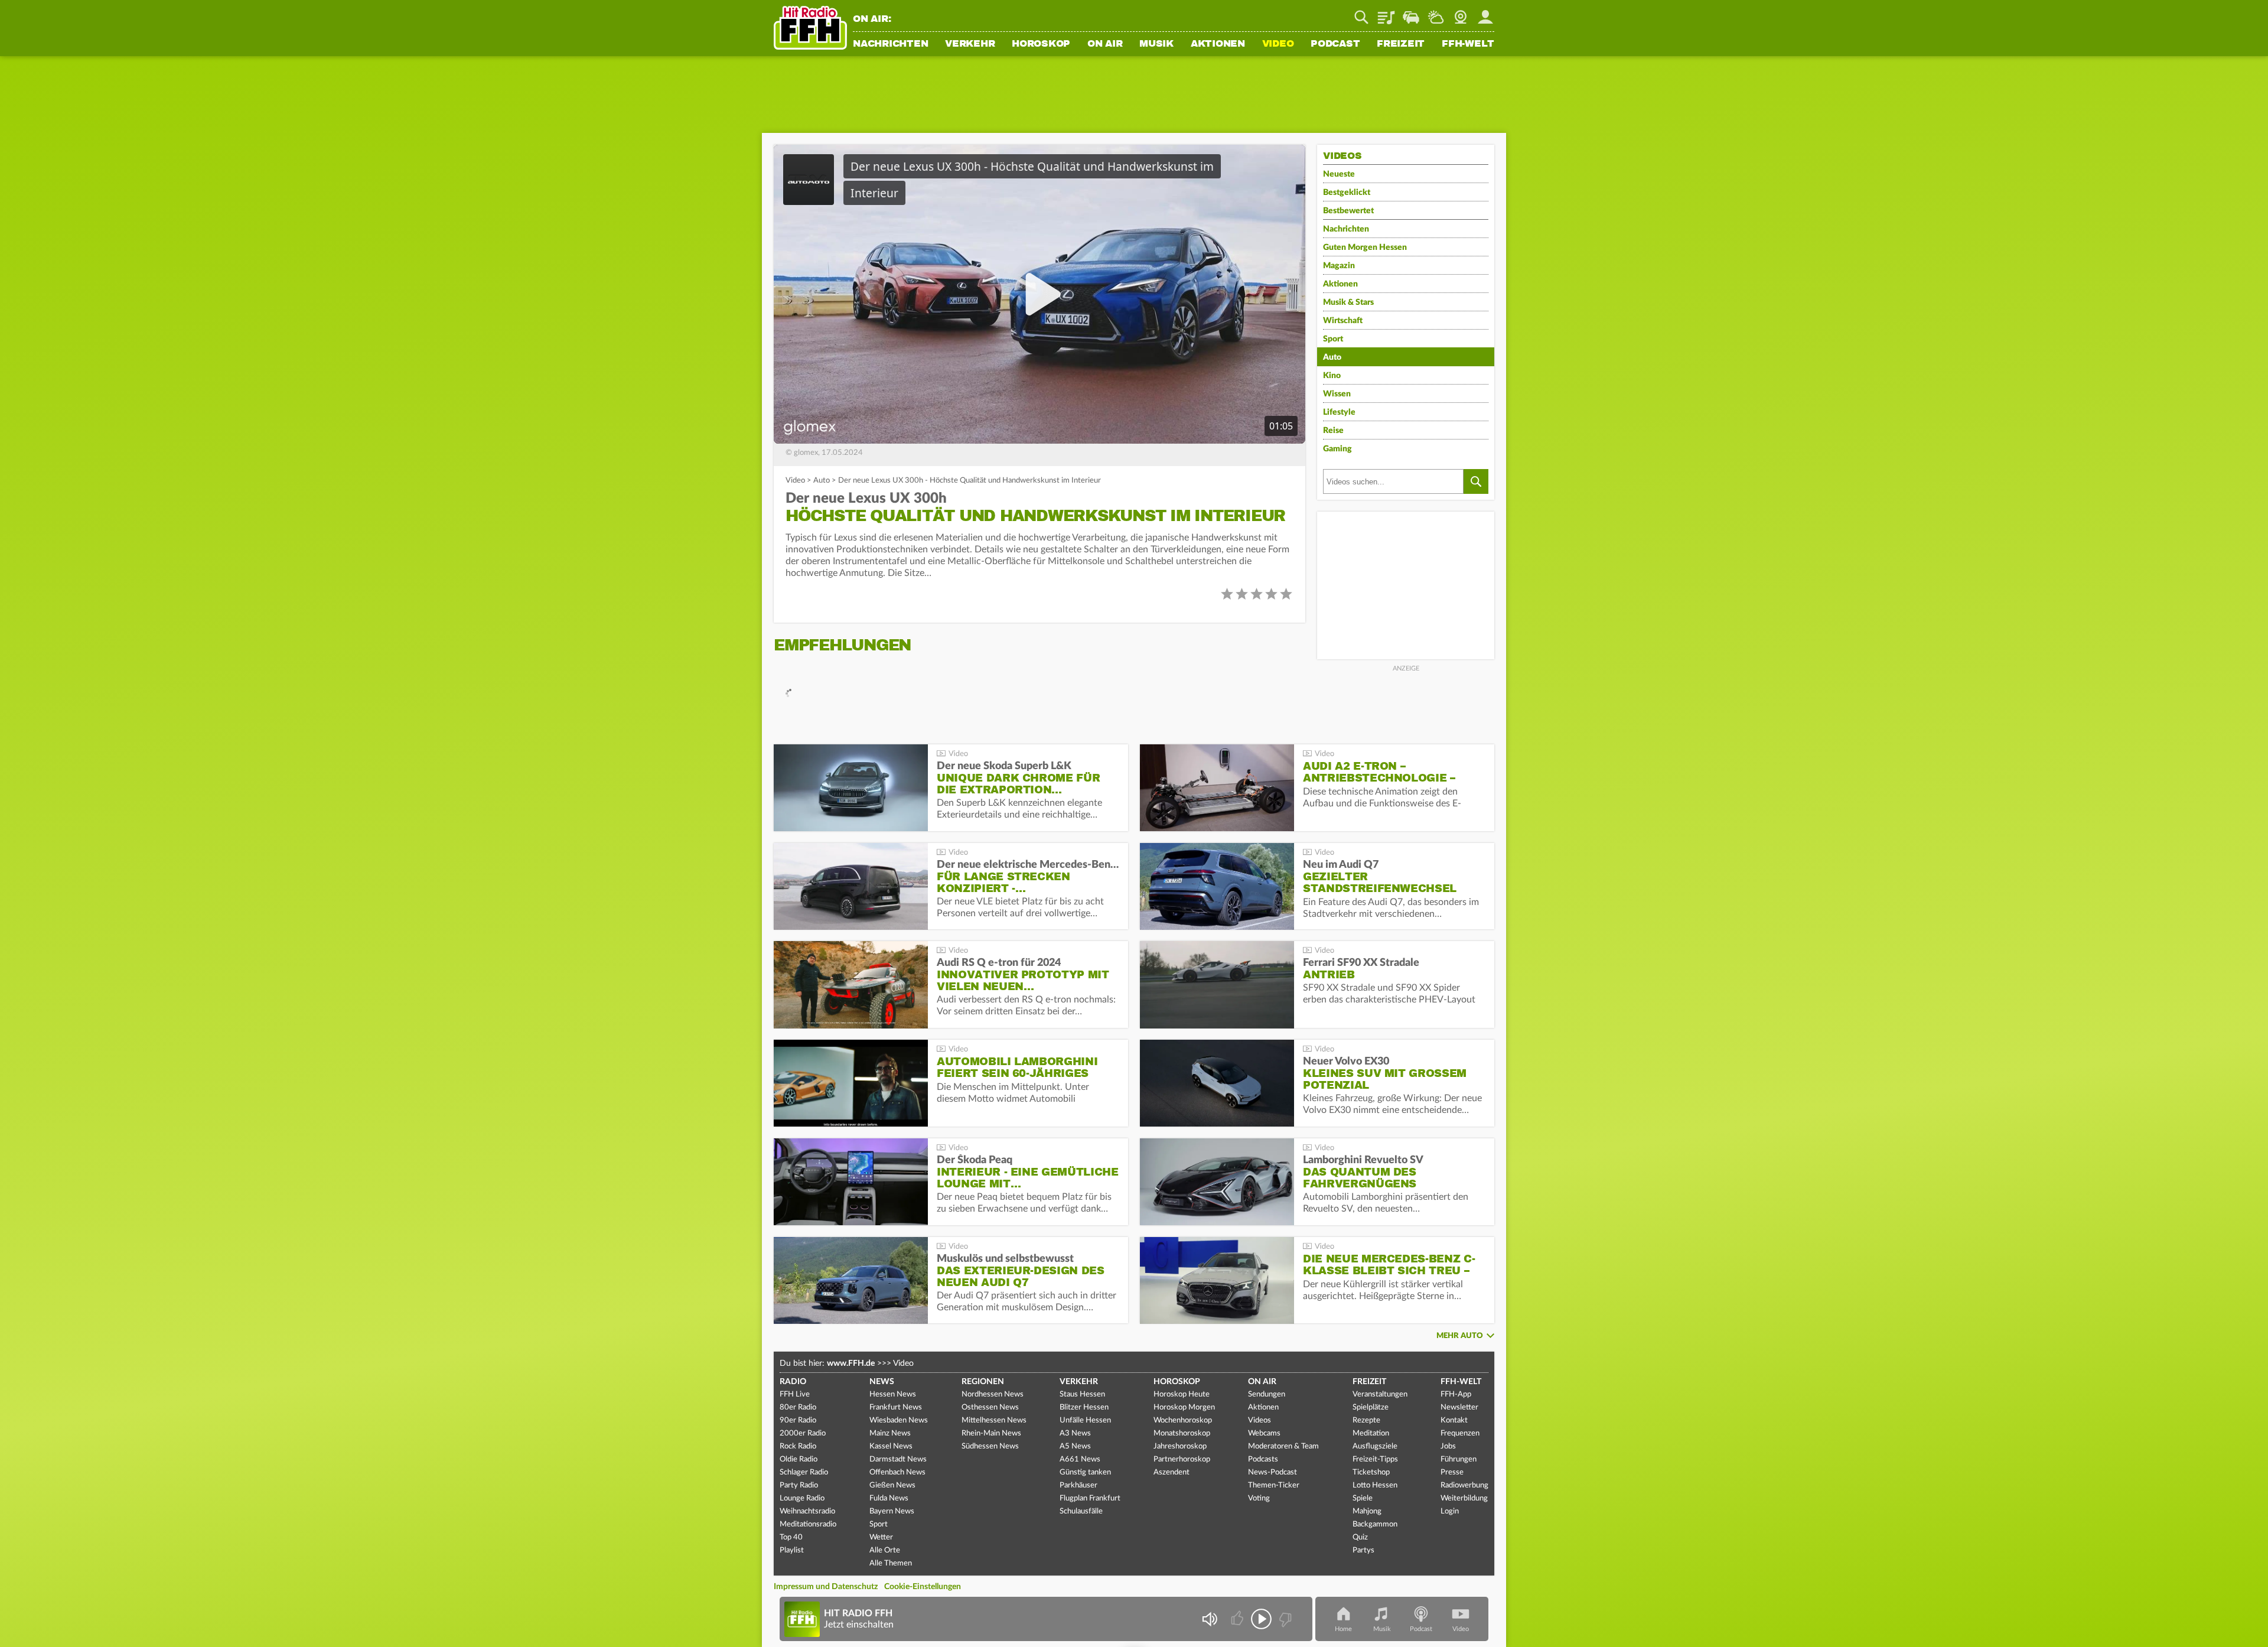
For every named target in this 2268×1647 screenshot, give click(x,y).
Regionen (983, 1382)
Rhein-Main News (991, 1433)
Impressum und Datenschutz (826, 1587)
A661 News (1080, 1459)
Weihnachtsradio (807, 1511)
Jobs (1448, 1446)
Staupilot (1411, 13)
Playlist (1386, 13)
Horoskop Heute (1182, 1394)
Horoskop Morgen (1184, 1407)
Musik (1156, 44)
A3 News (1075, 1433)
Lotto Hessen (1375, 1485)
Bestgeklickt (1347, 193)
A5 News (1075, 1446)
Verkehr (970, 44)
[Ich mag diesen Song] (1238, 1619)
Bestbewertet (1348, 211)
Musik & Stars (1348, 302)
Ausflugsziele (1375, 1446)
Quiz (1360, 1537)
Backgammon (1375, 1524)
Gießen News (892, 1485)
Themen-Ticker (1274, 1485)
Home (1343, 1629)
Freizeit (1401, 44)
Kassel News (891, 1446)
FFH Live (795, 1394)
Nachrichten (890, 44)
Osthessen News (990, 1407)
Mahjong (1367, 1511)
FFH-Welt (1468, 44)
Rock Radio (798, 1446)
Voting (1259, 1498)
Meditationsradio (808, 1524)
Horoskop (1041, 44)
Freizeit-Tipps (1375, 1459)
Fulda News (889, 1498)
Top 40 (791, 1537)
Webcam (1461, 13)
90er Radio (798, 1420)
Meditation (1371, 1433)
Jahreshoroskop (1180, 1446)
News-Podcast (1273, 1472)
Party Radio (799, 1485)
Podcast (1335, 44)
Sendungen (1267, 1394)
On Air (1105, 44)
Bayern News (892, 1511)
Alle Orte (885, 1550)
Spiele (1363, 1498)
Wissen (1337, 394)
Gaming (1337, 449)
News (882, 1382)
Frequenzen (1460, 1433)
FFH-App (1456, 1394)
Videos (1260, 1420)
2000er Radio (803, 1433)
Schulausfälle (1081, 1511)
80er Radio (798, 1407)
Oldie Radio (799, 1459)
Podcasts (1263, 1459)
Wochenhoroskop (1183, 1420)
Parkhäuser (1078, 1485)
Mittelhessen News (994, 1420)
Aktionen (1218, 44)
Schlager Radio (804, 1472)
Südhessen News (990, 1446)
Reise (1333, 431)
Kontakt (1454, 1420)
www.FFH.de (851, 1363)
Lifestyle (1339, 412)
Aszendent (1172, 1472)
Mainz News (890, 1433)
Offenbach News (897, 1472)
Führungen (1459, 1459)
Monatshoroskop (1182, 1433)
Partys (1363, 1550)
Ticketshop (1371, 1472)
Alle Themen (891, 1563)
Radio (793, 1382)
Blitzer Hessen (1084, 1407)
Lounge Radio (802, 1498)
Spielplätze (1371, 1407)
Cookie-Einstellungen (923, 1587)
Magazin (1339, 266)
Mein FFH (1485, 13)
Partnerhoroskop (1182, 1459)
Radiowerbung (1464, 1485)
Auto (822, 481)
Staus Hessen (1082, 1394)
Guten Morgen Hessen (1365, 248)
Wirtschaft (1343, 321)
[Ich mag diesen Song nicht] (1284, 1619)
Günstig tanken (1085, 1472)
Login (1450, 1511)
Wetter (1436, 13)
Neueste (1339, 174)
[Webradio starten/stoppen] (1261, 1619)
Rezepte (1366, 1420)
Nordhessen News (993, 1394)
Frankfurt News (896, 1407)
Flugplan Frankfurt (1090, 1498)
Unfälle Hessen (1085, 1420)
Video (1278, 44)
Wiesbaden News (899, 1420)
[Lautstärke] (1209, 1619)
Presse (1452, 1472)
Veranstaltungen (1380, 1394)
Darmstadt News (898, 1459)
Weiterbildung (1464, 1498)
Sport (1333, 339)
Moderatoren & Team (1283, 1446)
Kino (1332, 376)
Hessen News (893, 1394)
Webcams (1264, 1433)
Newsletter (1459, 1407)
